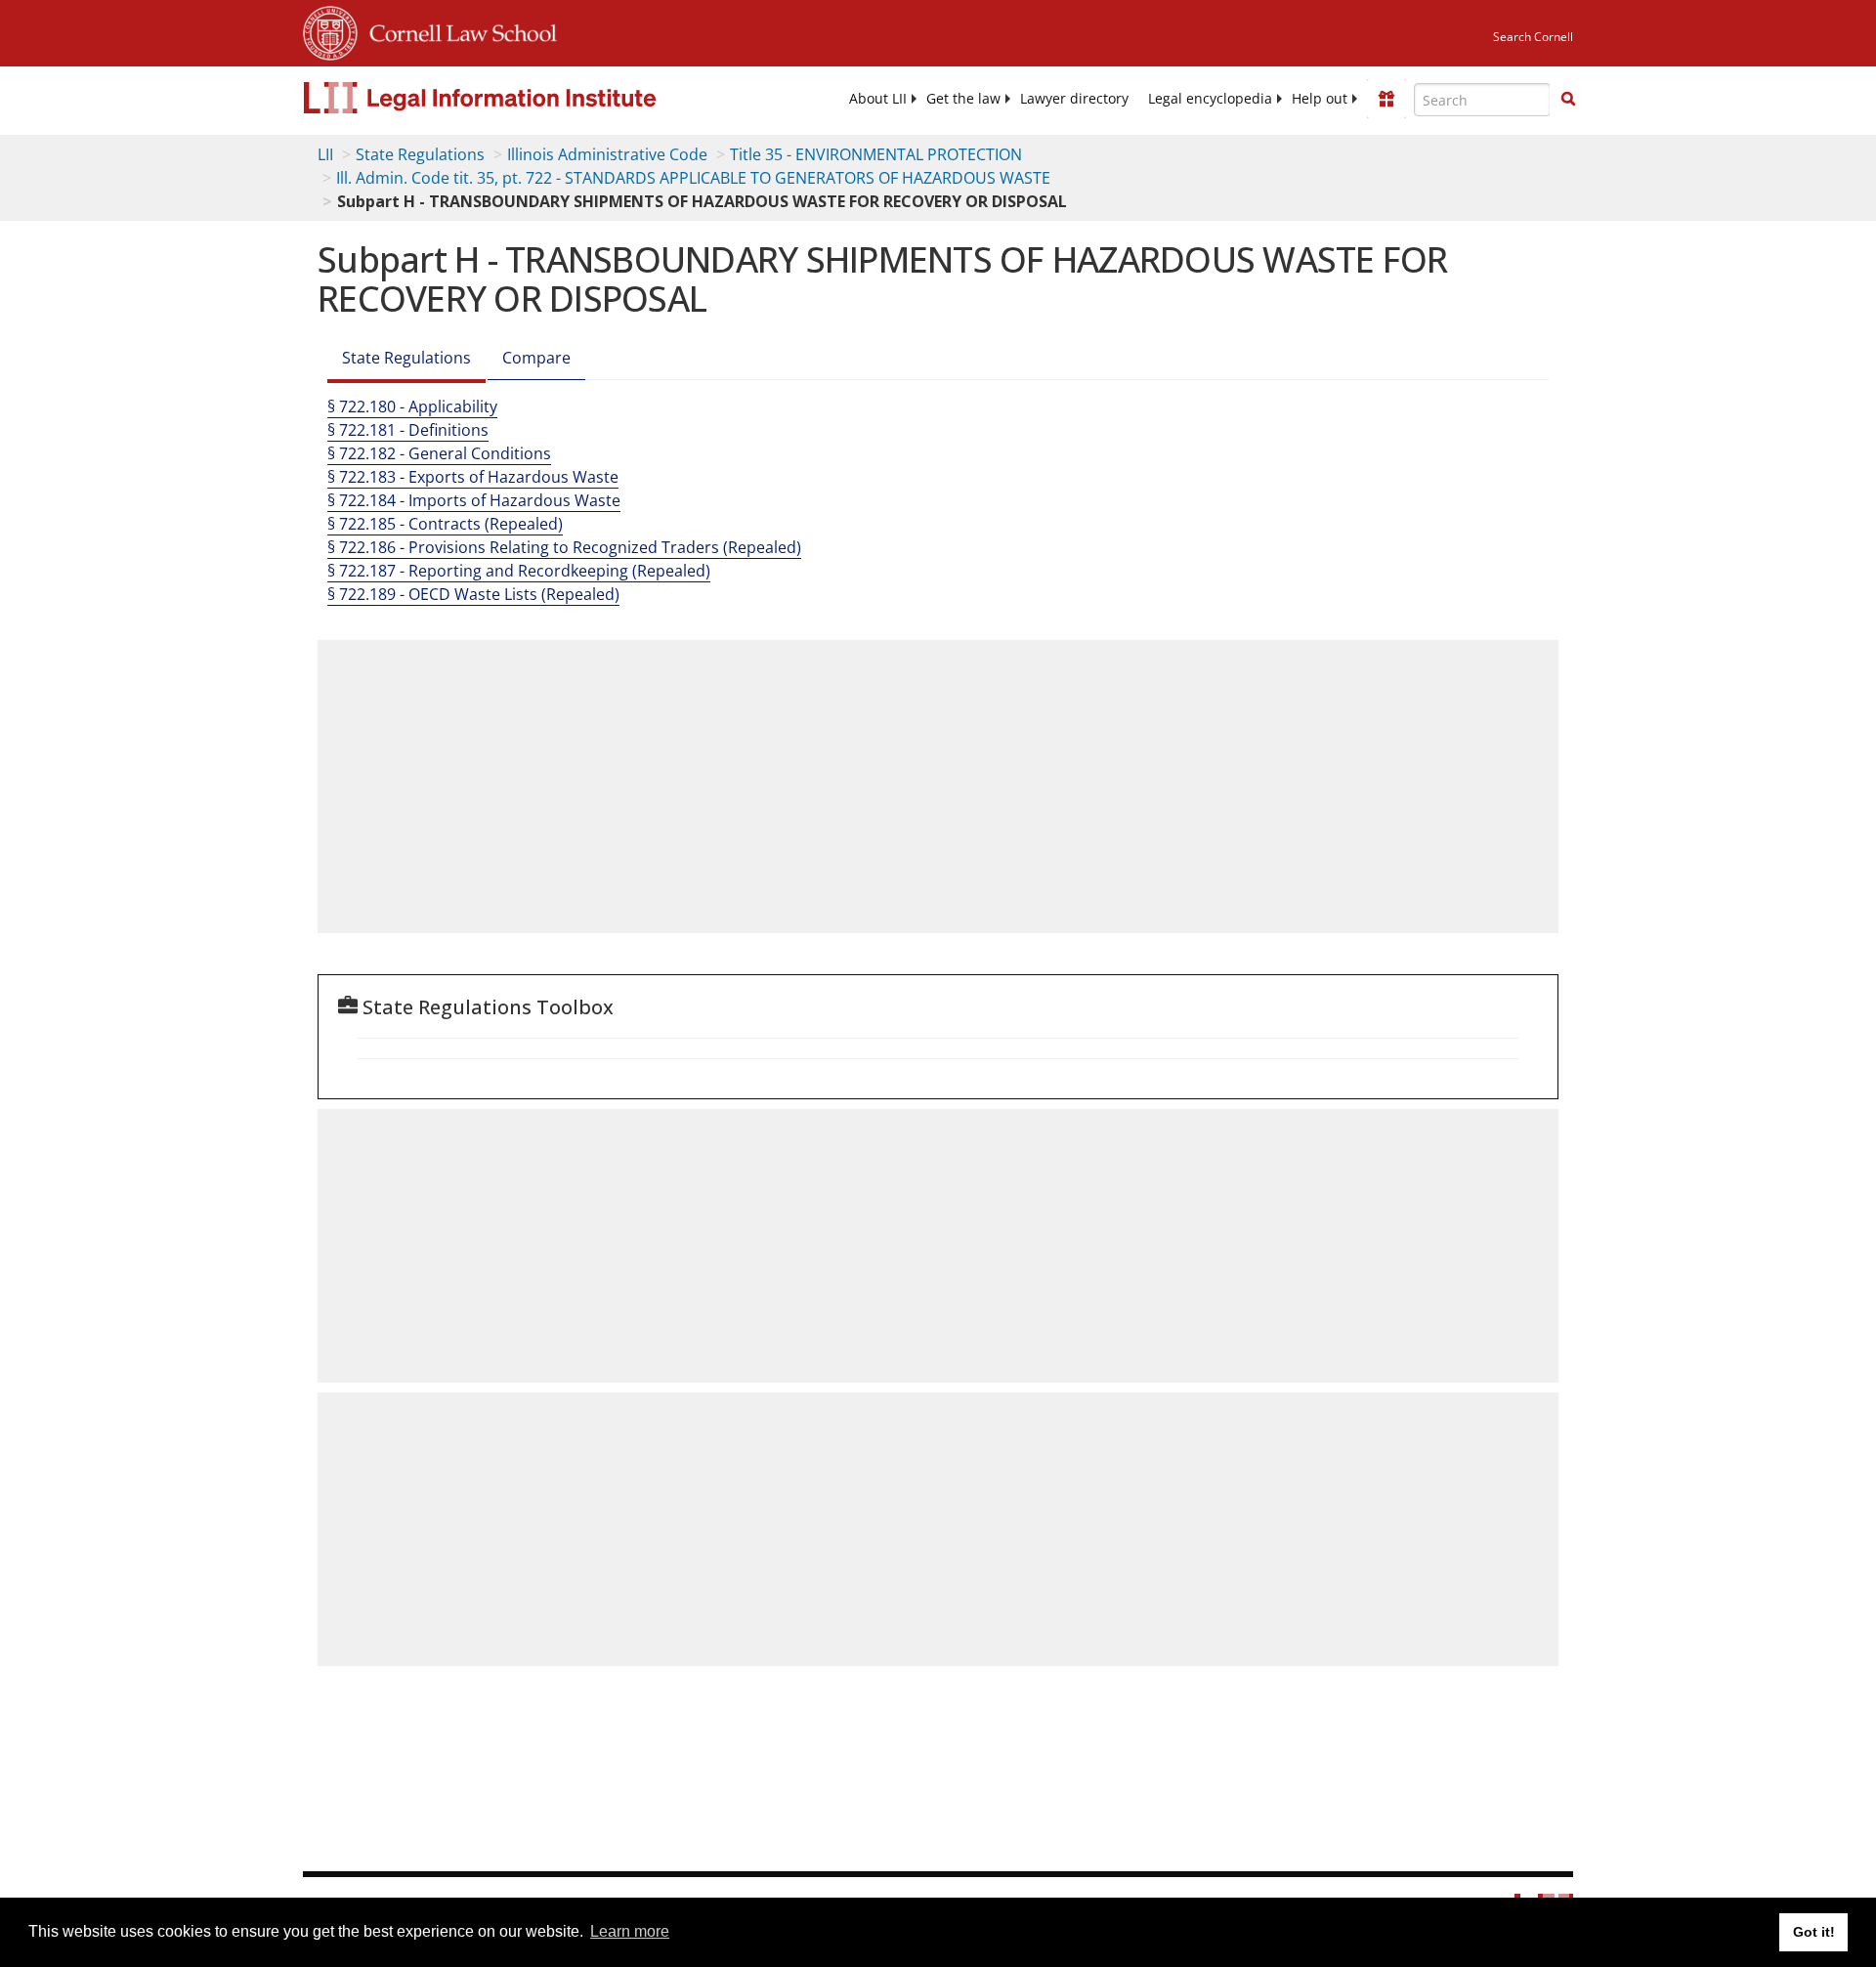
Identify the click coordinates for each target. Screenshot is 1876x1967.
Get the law (963, 99)
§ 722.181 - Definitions (408, 430)
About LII (878, 99)
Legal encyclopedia (1210, 99)
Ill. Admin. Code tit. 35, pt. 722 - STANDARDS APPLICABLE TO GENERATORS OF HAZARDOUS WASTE (693, 178)
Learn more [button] (630, 1931)
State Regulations (420, 154)
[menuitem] (878, 99)
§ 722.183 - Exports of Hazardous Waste (473, 477)
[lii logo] (523, 98)
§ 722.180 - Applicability (412, 406)
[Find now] (1568, 100)
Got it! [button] (1814, 1932)
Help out (1320, 99)
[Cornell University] (330, 30)
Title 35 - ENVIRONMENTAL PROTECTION (876, 154)
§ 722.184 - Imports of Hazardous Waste (474, 500)
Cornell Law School (457, 30)
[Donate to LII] (1386, 99)
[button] (1568, 99)
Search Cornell (1533, 37)
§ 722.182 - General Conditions (439, 453)
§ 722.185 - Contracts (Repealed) (445, 524)
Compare (536, 358)
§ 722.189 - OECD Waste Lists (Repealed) (473, 594)
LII (325, 154)
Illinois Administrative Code (607, 154)
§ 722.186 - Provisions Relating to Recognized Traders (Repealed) (564, 547)
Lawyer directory (1074, 99)
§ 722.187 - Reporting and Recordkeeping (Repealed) (519, 571)
